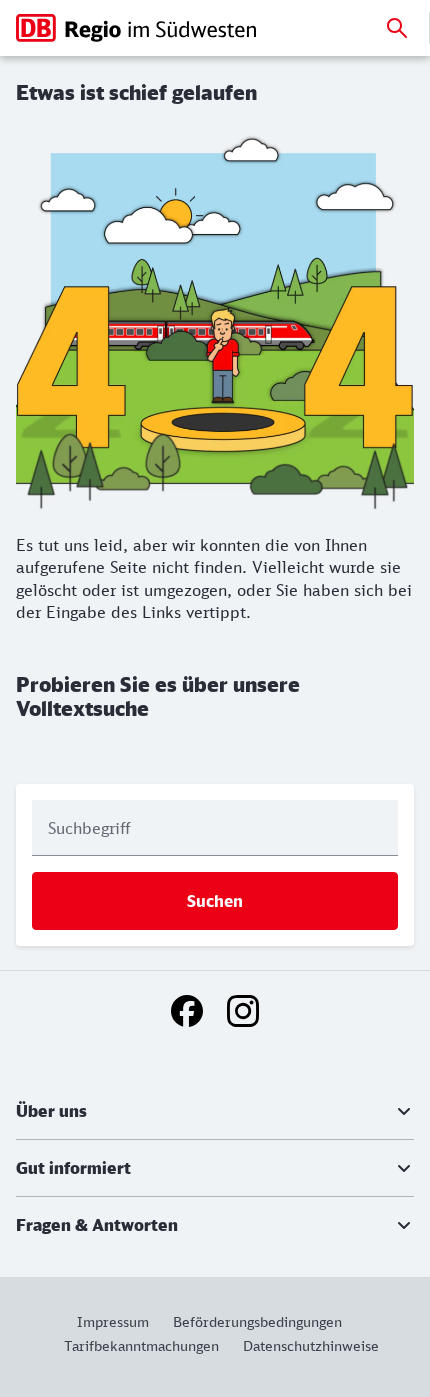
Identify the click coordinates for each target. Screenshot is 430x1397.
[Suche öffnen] (397, 28)
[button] (215, 1111)
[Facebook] (187, 1011)
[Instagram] (243, 1011)
